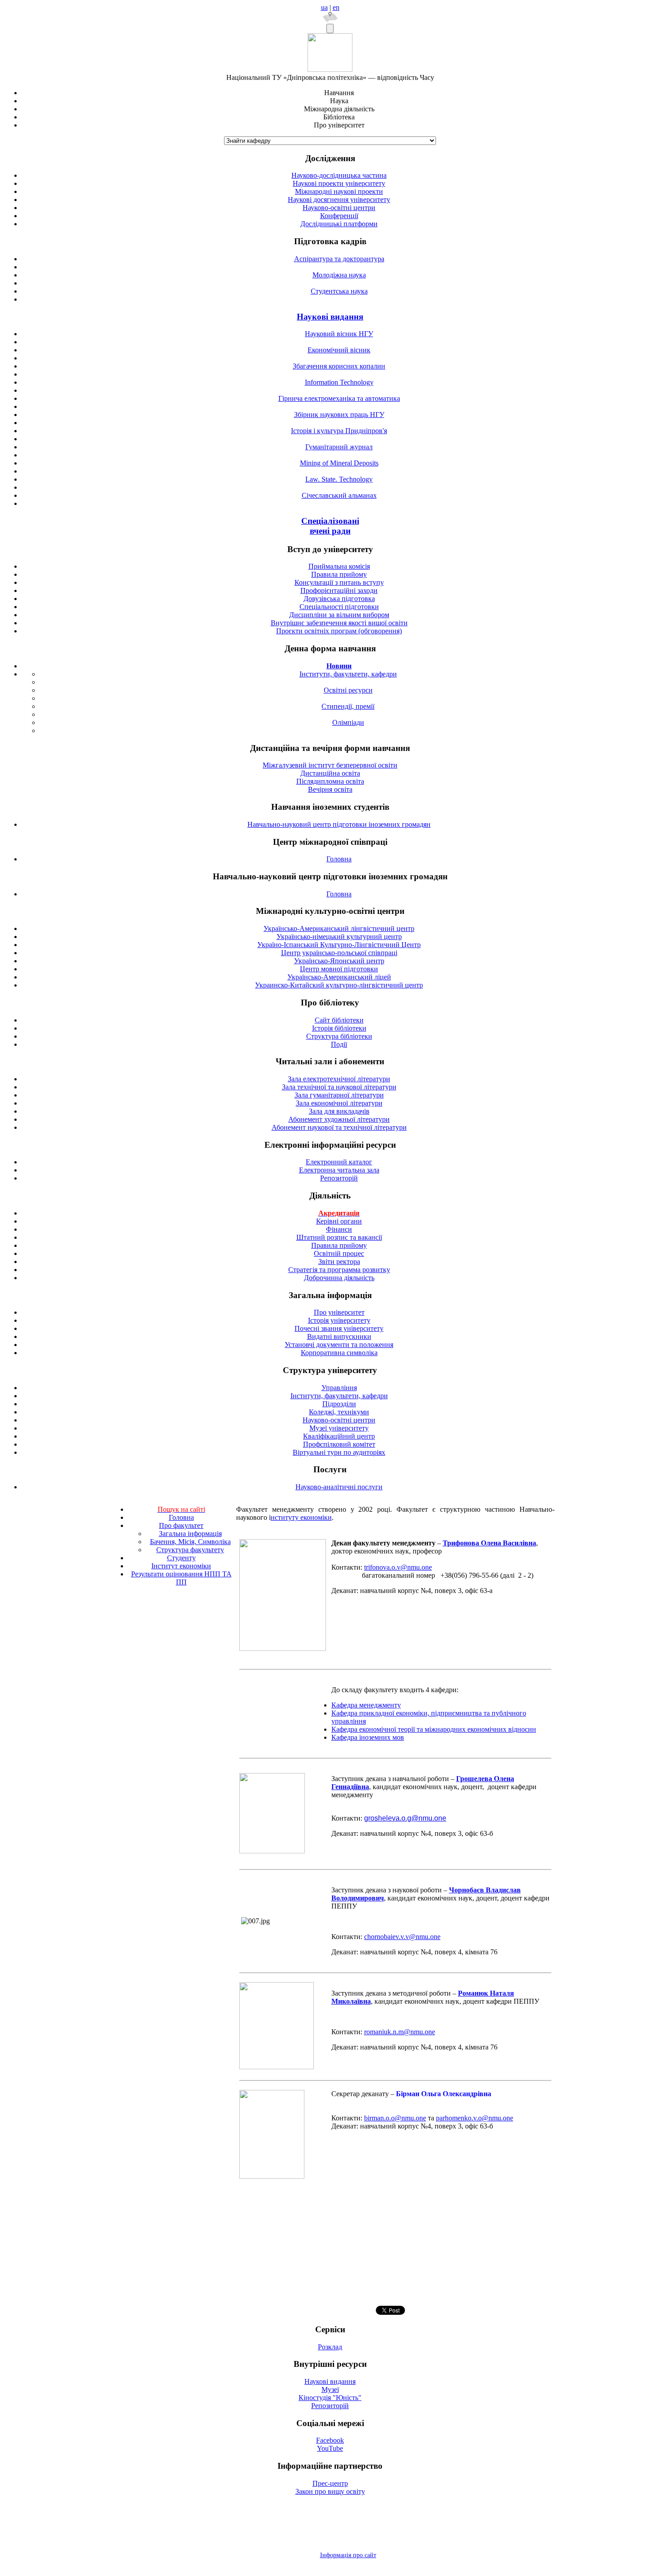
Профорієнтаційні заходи (339, 590)
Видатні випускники (339, 1336)
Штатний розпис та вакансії (339, 1237)
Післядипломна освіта (330, 781)
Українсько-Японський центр (339, 961)
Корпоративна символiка (339, 1353)
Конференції (339, 216)
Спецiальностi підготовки (339, 607)
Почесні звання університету (339, 1328)
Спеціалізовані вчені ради (330, 526)
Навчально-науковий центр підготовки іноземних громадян (339, 824)
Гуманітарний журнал (339, 447)
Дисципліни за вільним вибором (339, 615)
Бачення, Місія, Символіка (190, 1542)
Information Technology (339, 382)
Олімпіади (348, 722)
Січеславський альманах (339, 495)
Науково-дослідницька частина (339, 175)
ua (324, 7)
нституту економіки (301, 1517)
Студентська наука (339, 291)
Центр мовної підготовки (339, 969)
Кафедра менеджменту (366, 1705)
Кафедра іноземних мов (368, 1737)
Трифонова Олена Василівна (489, 1543)
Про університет (339, 1312)
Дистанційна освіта (330, 773)
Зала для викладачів (339, 1111)
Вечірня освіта (330, 789)
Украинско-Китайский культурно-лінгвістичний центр (339, 985)
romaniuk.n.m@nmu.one (400, 2032)
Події (339, 1044)
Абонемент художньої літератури (339, 1119)
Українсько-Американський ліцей (339, 977)
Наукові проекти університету (339, 183)
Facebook (330, 2440)
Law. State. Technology (339, 479)
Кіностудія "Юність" (330, 2398)
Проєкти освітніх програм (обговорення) (339, 631)
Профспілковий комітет (339, 1444)
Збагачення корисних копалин (339, 366)
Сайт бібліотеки (339, 1020)
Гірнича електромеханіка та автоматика (339, 398)
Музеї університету (339, 1428)
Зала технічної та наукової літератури (339, 1087)
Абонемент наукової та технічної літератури (339, 1127)
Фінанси (339, 1229)
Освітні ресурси (348, 690)
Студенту (181, 1558)
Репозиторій (339, 1178)
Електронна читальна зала (339, 1170)
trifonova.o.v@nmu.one (398, 1567)
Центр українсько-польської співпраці (339, 953)
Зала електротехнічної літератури (339, 1079)
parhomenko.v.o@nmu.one (475, 2118)
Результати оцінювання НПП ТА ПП (181, 1578)
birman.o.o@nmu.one (395, 2118)
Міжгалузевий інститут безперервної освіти (330, 765)
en (336, 7)
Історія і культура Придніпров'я (339, 431)
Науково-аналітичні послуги (339, 1487)
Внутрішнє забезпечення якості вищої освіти (339, 623)
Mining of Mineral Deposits (339, 463)
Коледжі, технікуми (339, 1412)
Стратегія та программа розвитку (339, 1270)
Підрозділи (339, 1404)
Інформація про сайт (348, 2555)
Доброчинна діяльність (339, 1278)
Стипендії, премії (348, 706)
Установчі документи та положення (339, 1345)
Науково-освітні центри (339, 208)
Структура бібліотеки (339, 1036)
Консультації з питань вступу (339, 582)
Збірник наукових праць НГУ (339, 415)
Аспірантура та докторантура (339, 259)
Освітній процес (339, 1253)
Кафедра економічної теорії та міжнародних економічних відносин (434, 1729)
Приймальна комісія (339, 566)
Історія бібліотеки (339, 1028)
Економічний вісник (339, 350)
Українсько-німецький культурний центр (339, 937)
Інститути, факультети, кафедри (348, 674)
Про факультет (181, 1525)
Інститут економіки (181, 1566)
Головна (339, 859)
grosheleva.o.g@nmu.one (405, 1818)
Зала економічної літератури (339, 1103)
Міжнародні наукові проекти (339, 191)
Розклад (330, 2347)
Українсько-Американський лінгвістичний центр (339, 928)
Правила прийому (339, 574)
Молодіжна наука (339, 275)
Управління (339, 1388)
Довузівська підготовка (339, 599)
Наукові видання (330, 317)
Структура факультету (190, 1550)
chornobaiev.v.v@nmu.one (402, 1937)
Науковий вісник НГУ (339, 334)
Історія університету (339, 1320)
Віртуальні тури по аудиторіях (339, 1452)
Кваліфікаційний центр (339, 1436)
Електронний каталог (339, 1162)
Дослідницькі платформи (339, 224)
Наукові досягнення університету (339, 200)
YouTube (330, 2448)
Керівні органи (339, 1221)
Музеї (330, 2389)
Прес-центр (330, 2483)
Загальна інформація (190, 1534)
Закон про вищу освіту (330, 2491)
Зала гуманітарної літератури (339, 1095)
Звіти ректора (339, 1262)
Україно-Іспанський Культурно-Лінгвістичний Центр (339, 945)
